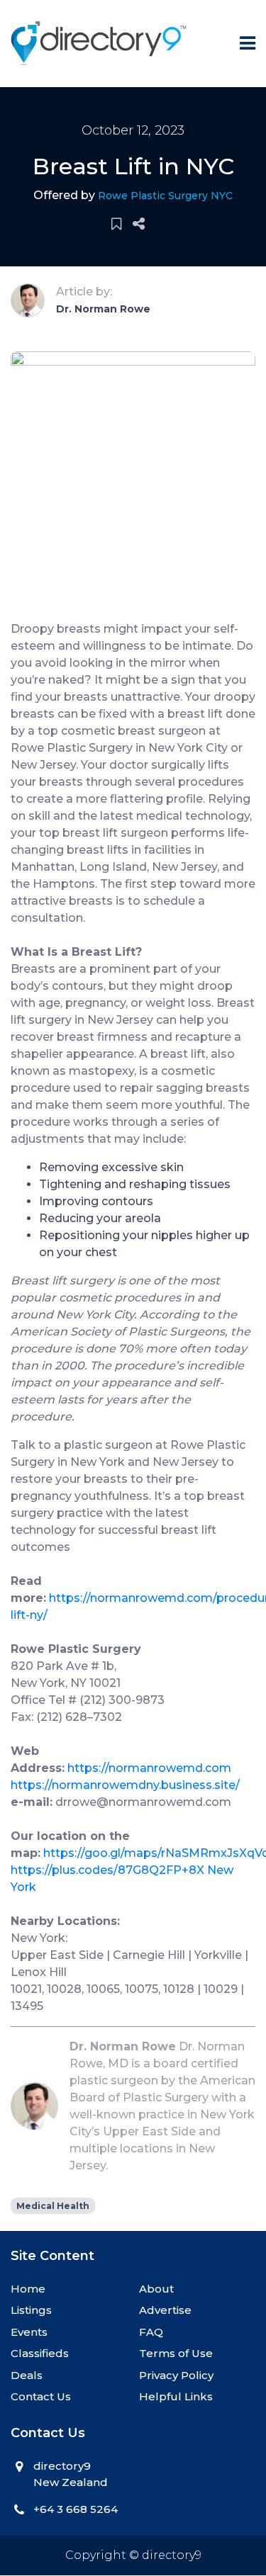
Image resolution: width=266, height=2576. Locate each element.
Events (29, 2332)
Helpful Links (176, 2396)
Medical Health (53, 2206)
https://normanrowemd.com (149, 1768)
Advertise (165, 2310)
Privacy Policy (176, 2375)
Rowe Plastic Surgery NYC (165, 196)
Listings (31, 2310)
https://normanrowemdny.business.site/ (125, 1785)
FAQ (151, 2332)
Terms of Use (176, 2353)
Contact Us (41, 2396)
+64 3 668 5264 (76, 2509)
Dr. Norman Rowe (103, 309)
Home (28, 2289)
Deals (27, 2375)
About (156, 2289)
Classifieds (40, 2353)
